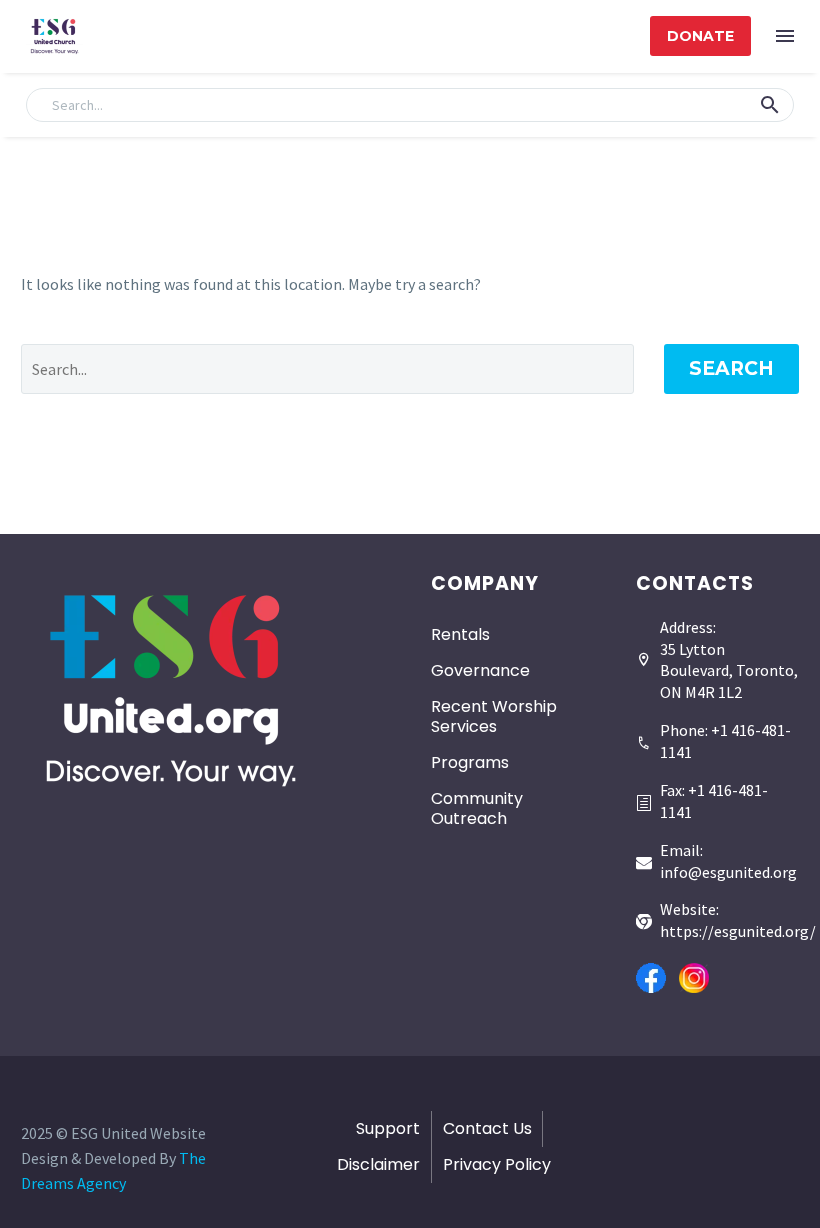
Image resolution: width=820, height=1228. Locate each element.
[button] (770, 105)
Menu (785, 36)
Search (731, 368)
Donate (700, 36)
